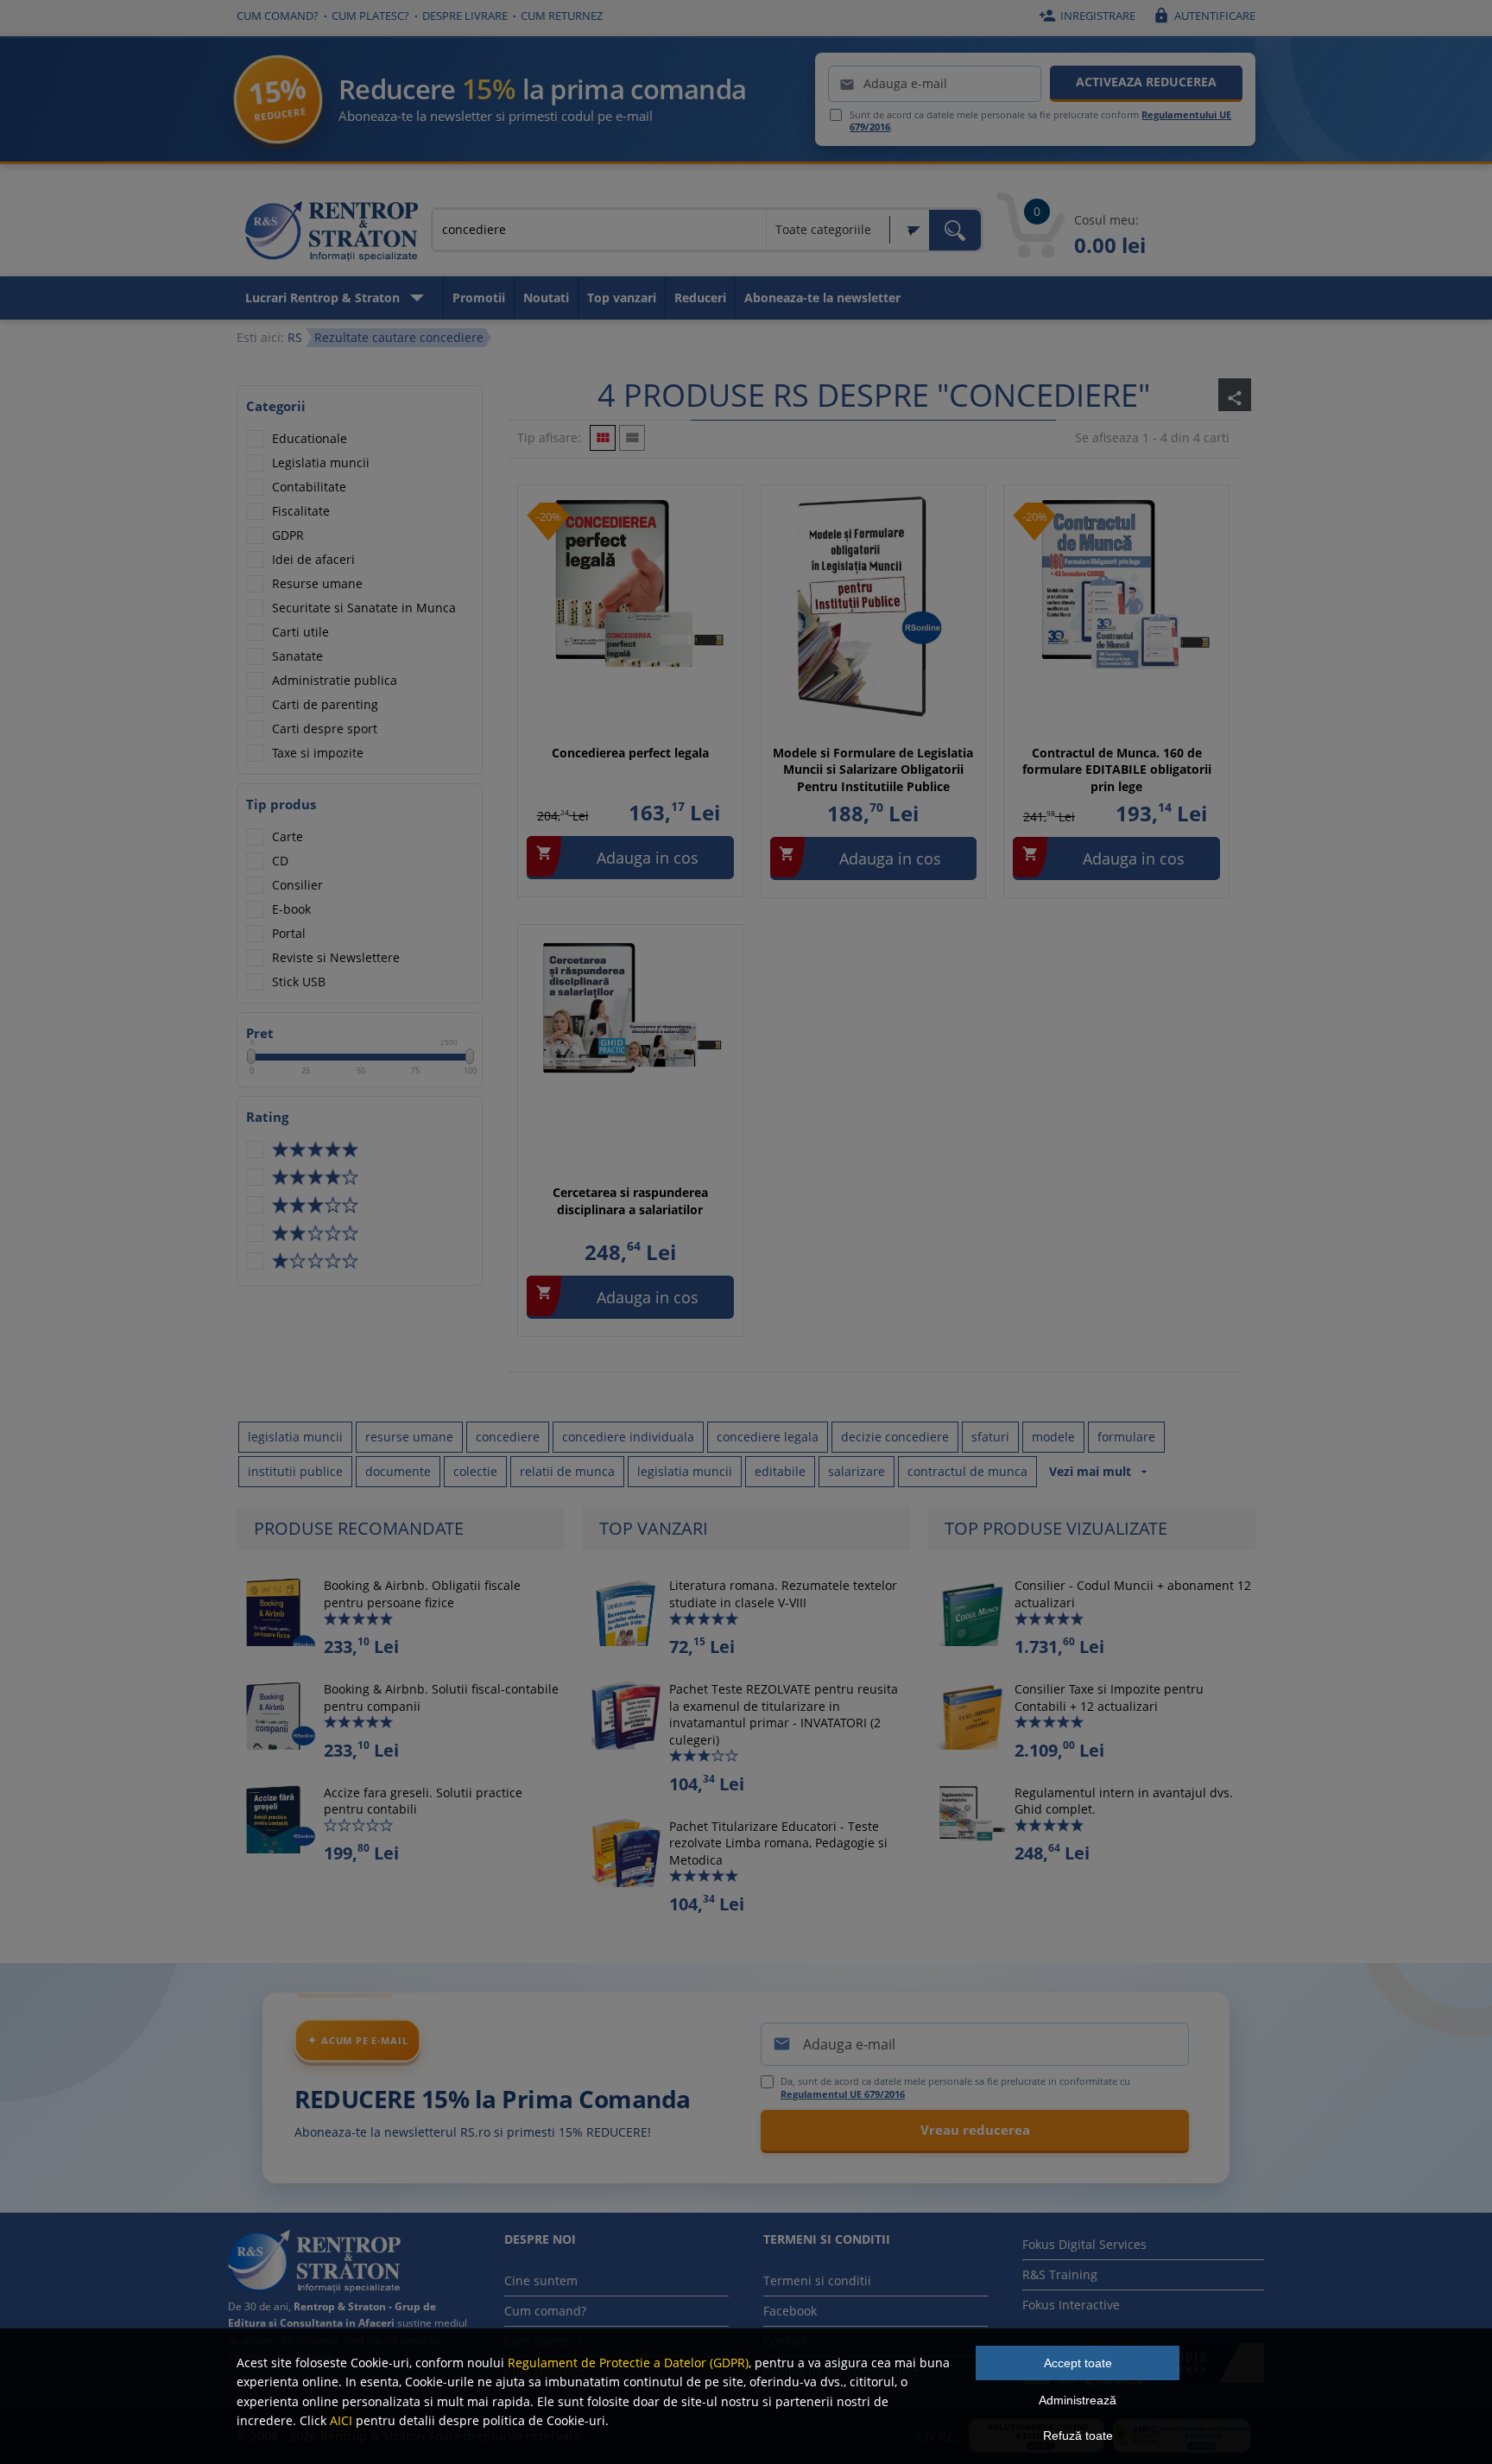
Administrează (1078, 2400)
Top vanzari (622, 298)
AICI (341, 2420)
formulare (1126, 1437)
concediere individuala (628, 1437)
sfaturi (990, 1437)
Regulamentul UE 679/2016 (843, 2094)
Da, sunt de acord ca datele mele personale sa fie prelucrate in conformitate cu (955, 2087)
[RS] (332, 234)
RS (295, 337)
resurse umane (409, 1437)
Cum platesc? (370, 16)
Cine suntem (541, 2280)
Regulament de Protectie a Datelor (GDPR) (628, 2363)
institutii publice (295, 1471)
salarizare (857, 1471)
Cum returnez (562, 16)
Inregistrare (1087, 16)
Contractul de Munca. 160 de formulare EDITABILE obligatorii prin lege (1117, 770)
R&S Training (1060, 2274)
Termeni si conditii (817, 2280)
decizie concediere (895, 1437)
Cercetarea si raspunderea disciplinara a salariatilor (630, 1201)
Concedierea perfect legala (630, 753)
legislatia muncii (295, 1437)
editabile (780, 1471)
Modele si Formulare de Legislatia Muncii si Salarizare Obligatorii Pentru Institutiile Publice (873, 770)
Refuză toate (1078, 2435)
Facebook (790, 2311)
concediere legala (768, 1437)
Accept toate (1078, 2363)
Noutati (546, 298)
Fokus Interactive (1071, 2305)
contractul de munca (967, 1471)
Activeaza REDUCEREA (1146, 82)
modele (1053, 1437)
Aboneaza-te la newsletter (822, 298)
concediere (508, 1437)
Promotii (479, 298)
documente (398, 1471)
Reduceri (700, 298)
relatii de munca (567, 1471)
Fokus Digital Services (1084, 2244)
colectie (475, 1471)
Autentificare (1204, 16)
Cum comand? (278, 16)
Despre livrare (465, 16)
